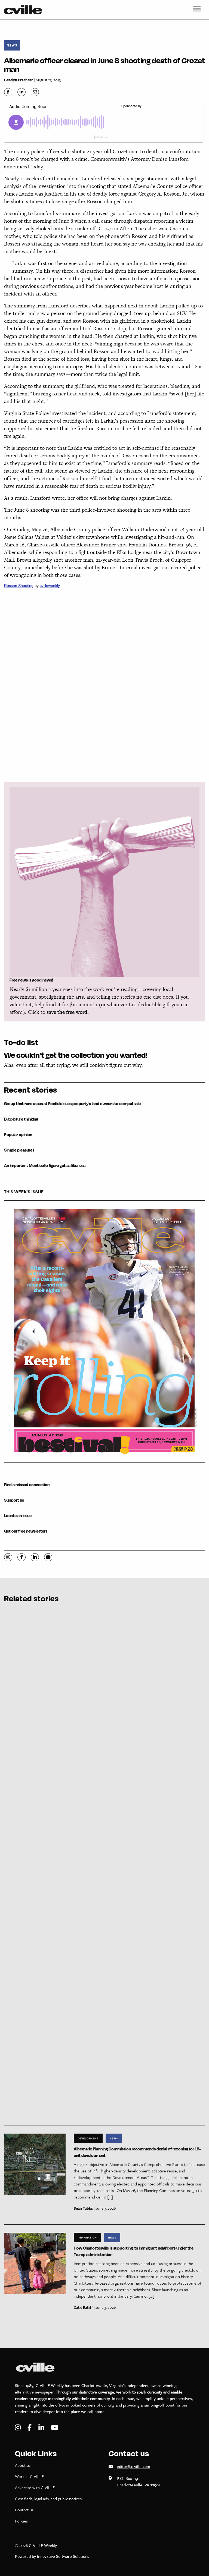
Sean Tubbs (83, 2208)
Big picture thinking (21, 1119)
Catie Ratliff (83, 2307)
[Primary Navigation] (197, 10)
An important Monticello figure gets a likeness (45, 1166)
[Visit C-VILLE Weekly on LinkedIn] (42, 2428)
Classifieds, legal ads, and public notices (48, 2499)
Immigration (87, 2237)
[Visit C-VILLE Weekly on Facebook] (30, 2428)
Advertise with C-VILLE (35, 2487)
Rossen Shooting (19, 586)
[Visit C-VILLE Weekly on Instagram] (19, 2428)
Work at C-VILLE (29, 2476)
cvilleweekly (50, 586)
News (12, 45)
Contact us (24, 2510)
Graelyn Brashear (19, 80)
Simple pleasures (19, 1150)
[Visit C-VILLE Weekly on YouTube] (55, 2428)
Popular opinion (18, 1135)
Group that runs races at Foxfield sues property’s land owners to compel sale (72, 1104)
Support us (14, 1500)
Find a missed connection (27, 1485)
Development (88, 2138)
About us (23, 2465)
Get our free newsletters (26, 1531)
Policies (21, 2521)
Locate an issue (18, 1516)
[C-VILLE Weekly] (25, 10)
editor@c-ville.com (133, 2466)
